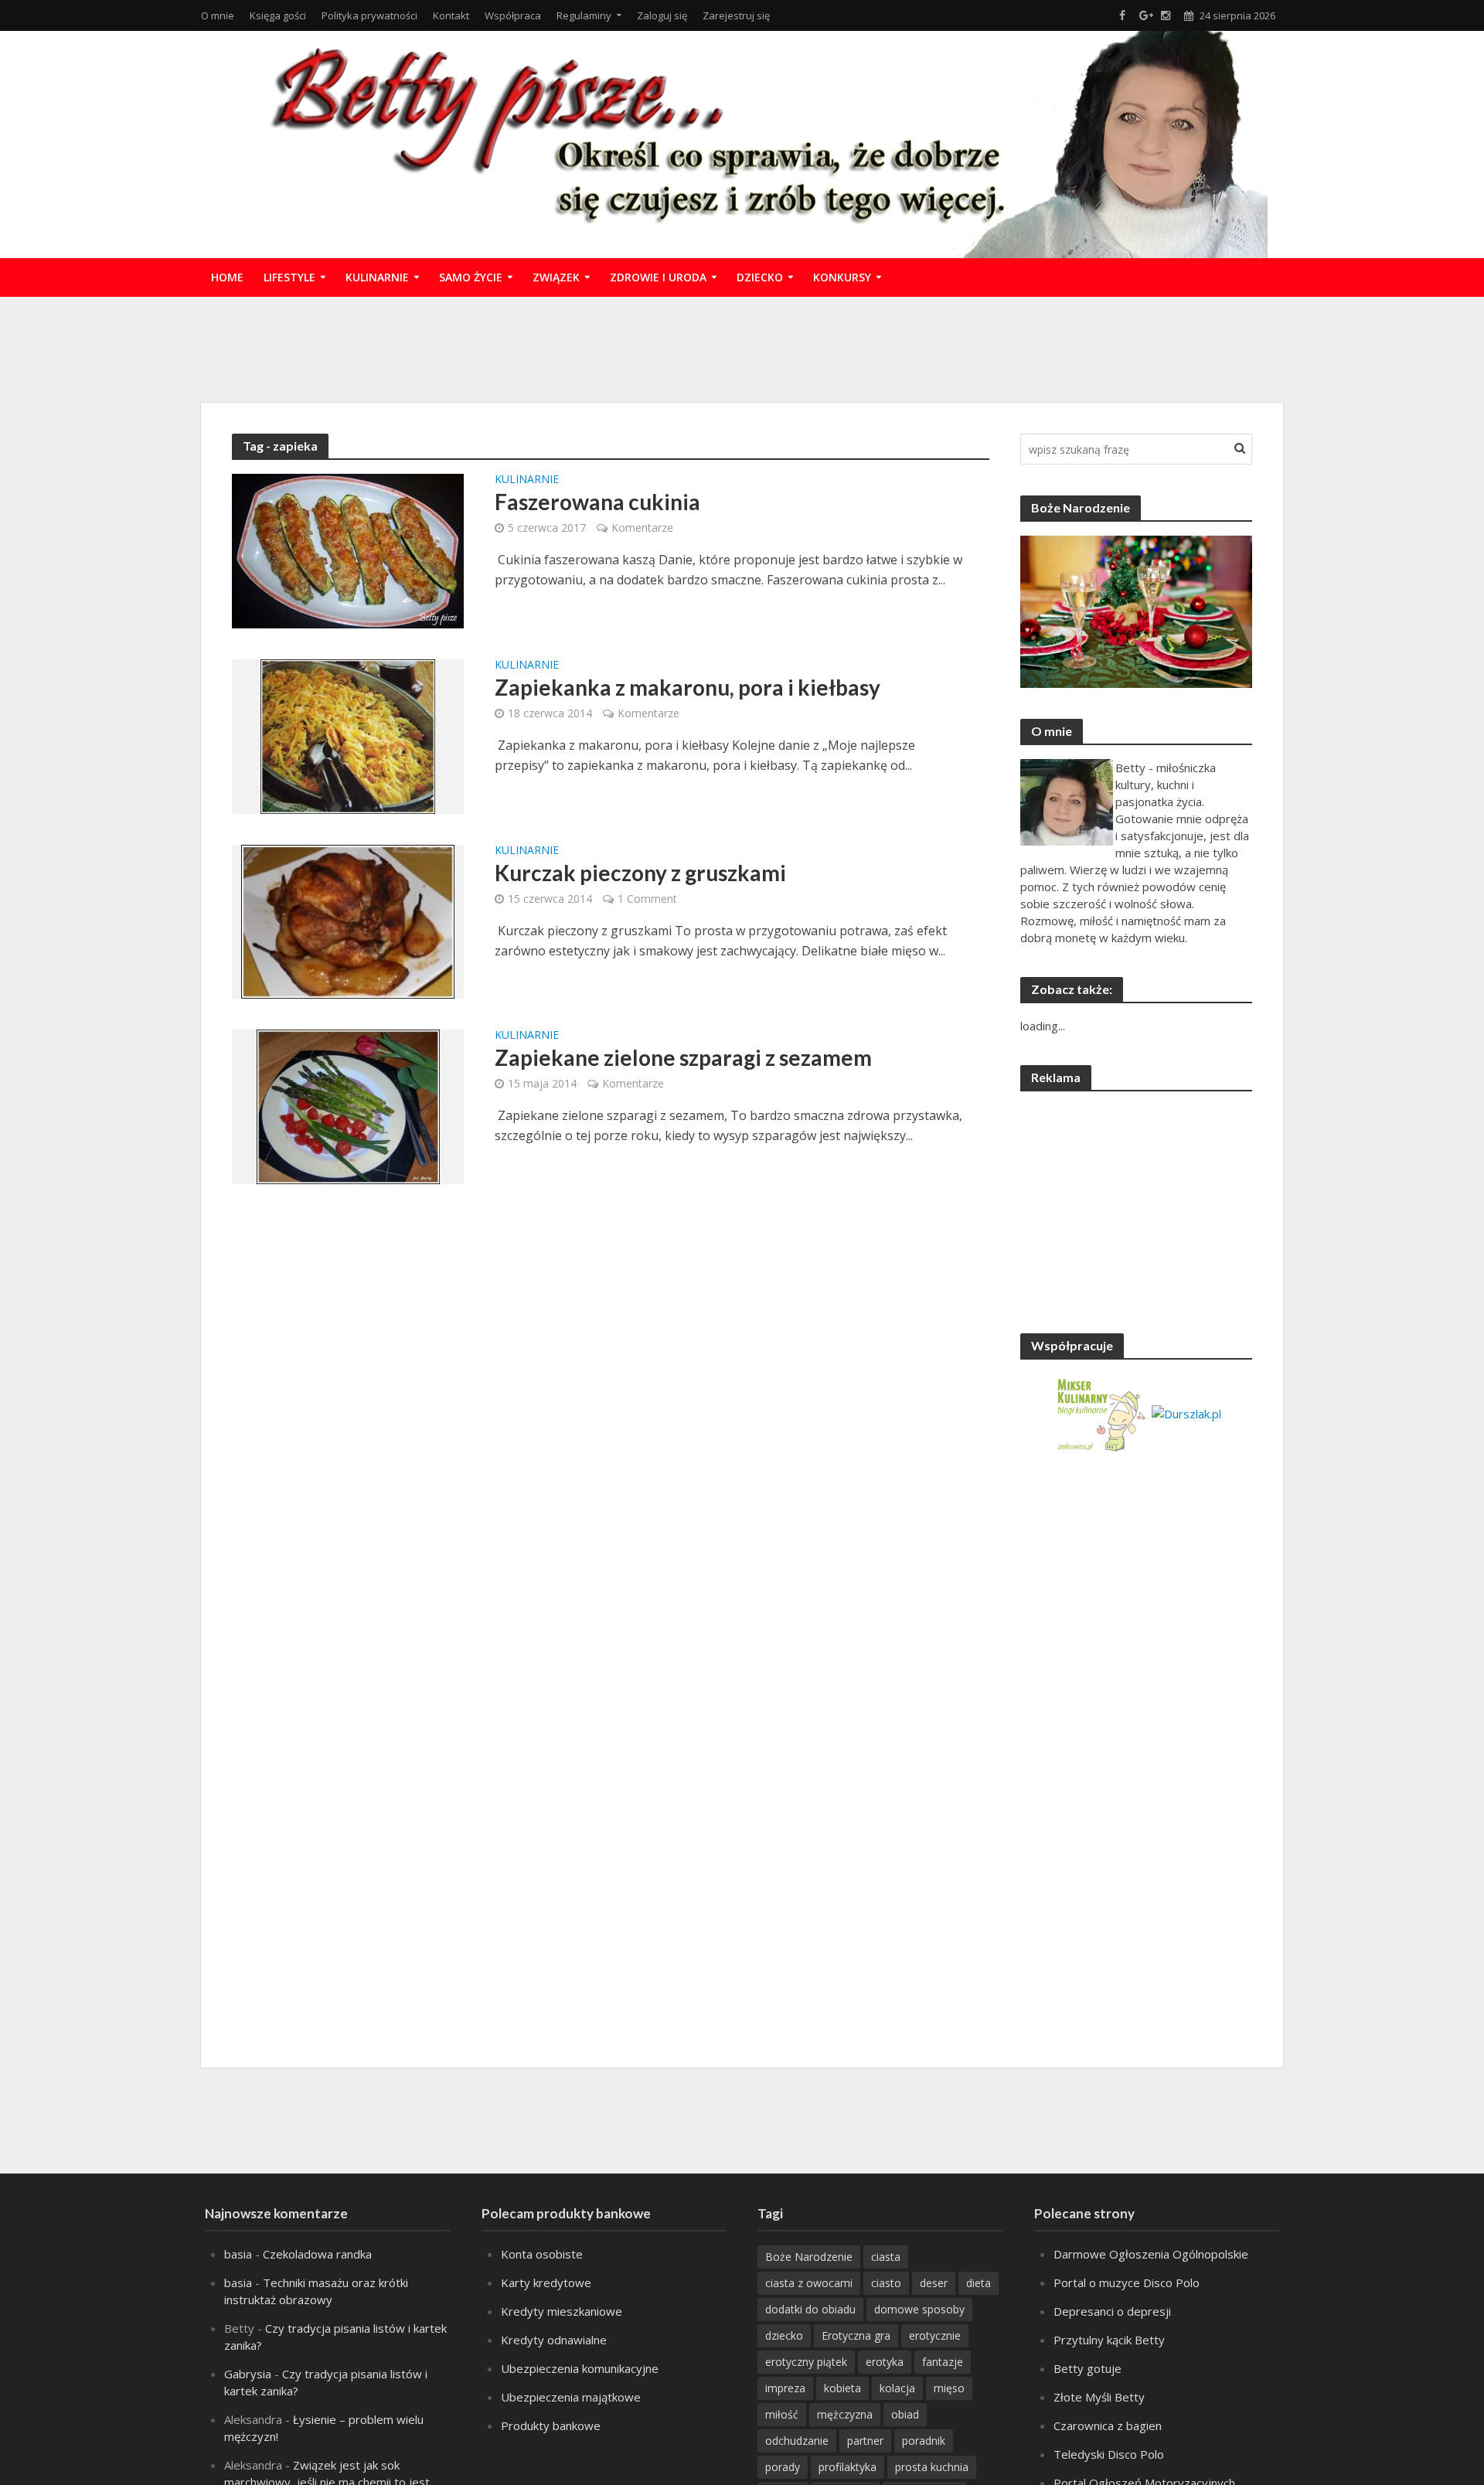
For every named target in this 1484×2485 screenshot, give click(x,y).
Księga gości (278, 15)
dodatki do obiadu (810, 2309)
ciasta (886, 2257)
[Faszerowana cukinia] (348, 550)
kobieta (842, 2388)
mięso (949, 2388)
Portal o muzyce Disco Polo (1127, 2282)
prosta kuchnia (932, 2467)
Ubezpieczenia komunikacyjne (580, 2368)
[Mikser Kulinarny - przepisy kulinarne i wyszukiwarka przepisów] (1100, 1412)
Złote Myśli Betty (1099, 2397)
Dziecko (760, 277)
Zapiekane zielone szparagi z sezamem (683, 1057)
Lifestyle (289, 277)
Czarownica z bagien (1108, 2425)
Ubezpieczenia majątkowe (571, 2397)
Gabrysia (248, 2374)
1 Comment (647, 899)
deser (934, 2283)
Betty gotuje (1087, 2368)
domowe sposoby (919, 2309)
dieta (979, 2283)
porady (783, 2467)
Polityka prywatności (369, 15)
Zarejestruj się (736, 15)
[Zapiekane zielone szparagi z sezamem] (348, 1105)
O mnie (218, 15)
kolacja (897, 2388)
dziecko (784, 2335)
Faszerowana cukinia (597, 502)
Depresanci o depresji (1112, 2311)
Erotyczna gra (856, 2335)
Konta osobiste (542, 2254)
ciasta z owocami (809, 2283)
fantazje (943, 2362)
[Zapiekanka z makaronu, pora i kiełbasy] (348, 735)
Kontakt (451, 15)
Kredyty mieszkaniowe (562, 2311)
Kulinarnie (377, 277)
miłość (782, 2414)
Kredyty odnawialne (554, 2340)
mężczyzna (845, 2414)
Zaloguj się (662, 15)
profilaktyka (848, 2467)
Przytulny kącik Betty (1109, 2340)
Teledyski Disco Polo (1109, 2454)
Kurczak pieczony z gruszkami (640, 873)
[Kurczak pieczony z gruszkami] (348, 921)
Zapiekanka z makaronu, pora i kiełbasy (688, 687)
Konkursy (842, 277)
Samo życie (471, 277)
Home (227, 277)
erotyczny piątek (806, 2362)
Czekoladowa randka (317, 2254)
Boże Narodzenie (809, 2257)
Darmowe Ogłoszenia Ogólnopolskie (1151, 2254)
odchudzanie (797, 2441)
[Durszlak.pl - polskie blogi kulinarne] (1186, 1412)
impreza (785, 2388)
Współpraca (513, 15)
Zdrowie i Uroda (658, 277)
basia (238, 2254)
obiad (905, 2414)
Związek (556, 277)
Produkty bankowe (551, 2425)
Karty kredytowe (546, 2282)
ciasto (886, 2283)
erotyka (885, 2362)
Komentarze (642, 528)
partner (865, 2441)
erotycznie (935, 2335)
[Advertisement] (742, 347)
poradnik (924, 2441)
